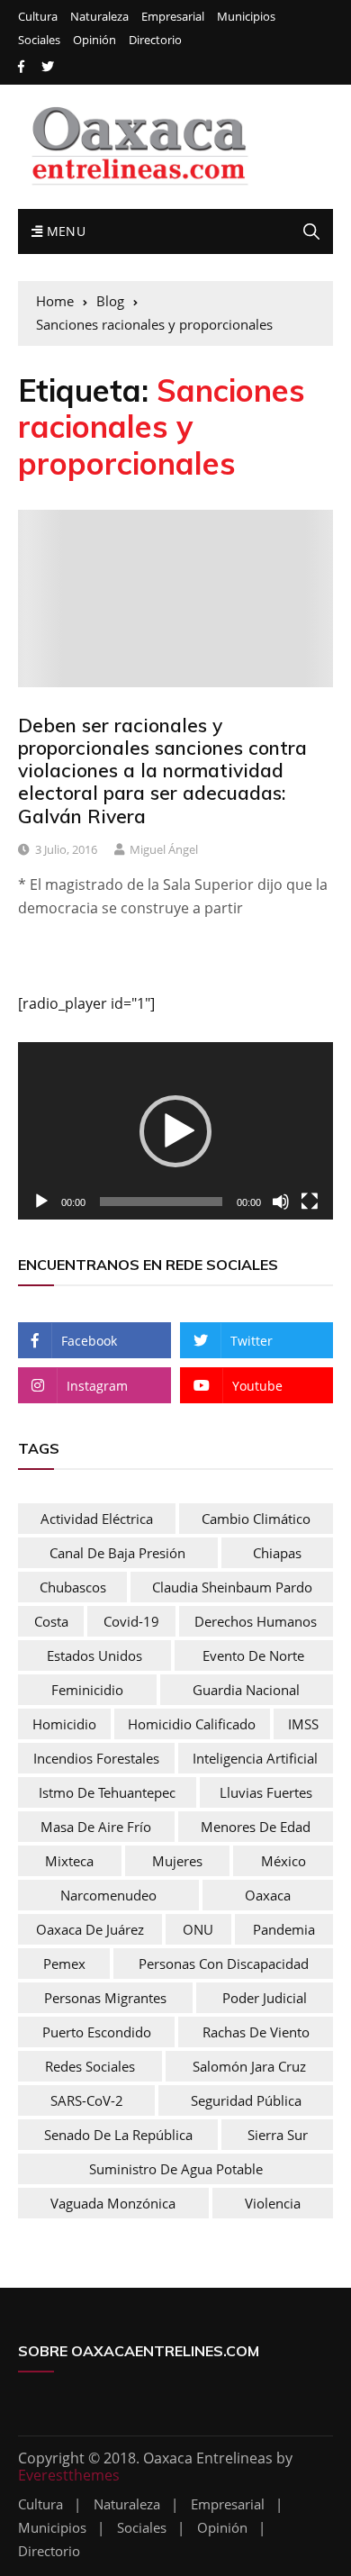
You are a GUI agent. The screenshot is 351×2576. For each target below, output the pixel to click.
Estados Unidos (94, 1655)
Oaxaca (268, 1895)
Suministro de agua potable (176, 2169)
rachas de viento (256, 2032)
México (283, 1861)
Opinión (94, 40)
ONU (198, 1929)
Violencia (273, 2203)
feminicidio (87, 1690)
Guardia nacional (246, 1690)
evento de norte (253, 1655)
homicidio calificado (192, 1724)
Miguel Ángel (164, 849)
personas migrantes (105, 1998)
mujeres (177, 1861)
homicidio (64, 1724)
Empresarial (173, 17)
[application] (175, 1131)
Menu (64, 231)
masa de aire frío (96, 1827)
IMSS (303, 1724)
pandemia (284, 1929)
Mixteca (69, 1861)
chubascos (73, 1587)
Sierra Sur (278, 2135)
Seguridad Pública (246, 2100)
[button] (175, 1131)
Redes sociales (90, 2066)
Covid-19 (131, 1621)
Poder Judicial (265, 1998)
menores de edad (256, 1827)
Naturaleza (99, 17)
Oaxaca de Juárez (90, 1929)
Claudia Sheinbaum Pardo (232, 1587)
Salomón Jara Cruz (249, 2066)
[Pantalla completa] (310, 1202)
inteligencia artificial (255, 1758)
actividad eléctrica (97, 1519)
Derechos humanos (256, 1621)
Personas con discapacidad (224, 1964)
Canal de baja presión (117, 1553)
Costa (51, 1621)
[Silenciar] (281, 1202)
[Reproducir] (41, 1202)
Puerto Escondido (97, 2032)
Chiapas (277, 1553)
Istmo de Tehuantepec (107, 1792)
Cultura (38, 17)
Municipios (246, 17)
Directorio (155, 40)
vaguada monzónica (113, 2203)
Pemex (64, 1964)
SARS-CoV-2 (87, 2100)
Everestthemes (69, 2475)
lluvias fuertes (266, 1792)
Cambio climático (256, 1519)
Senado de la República (118, 2135)
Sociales (39, 40)
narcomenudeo (108, 1895)
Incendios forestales (96, 1758)
